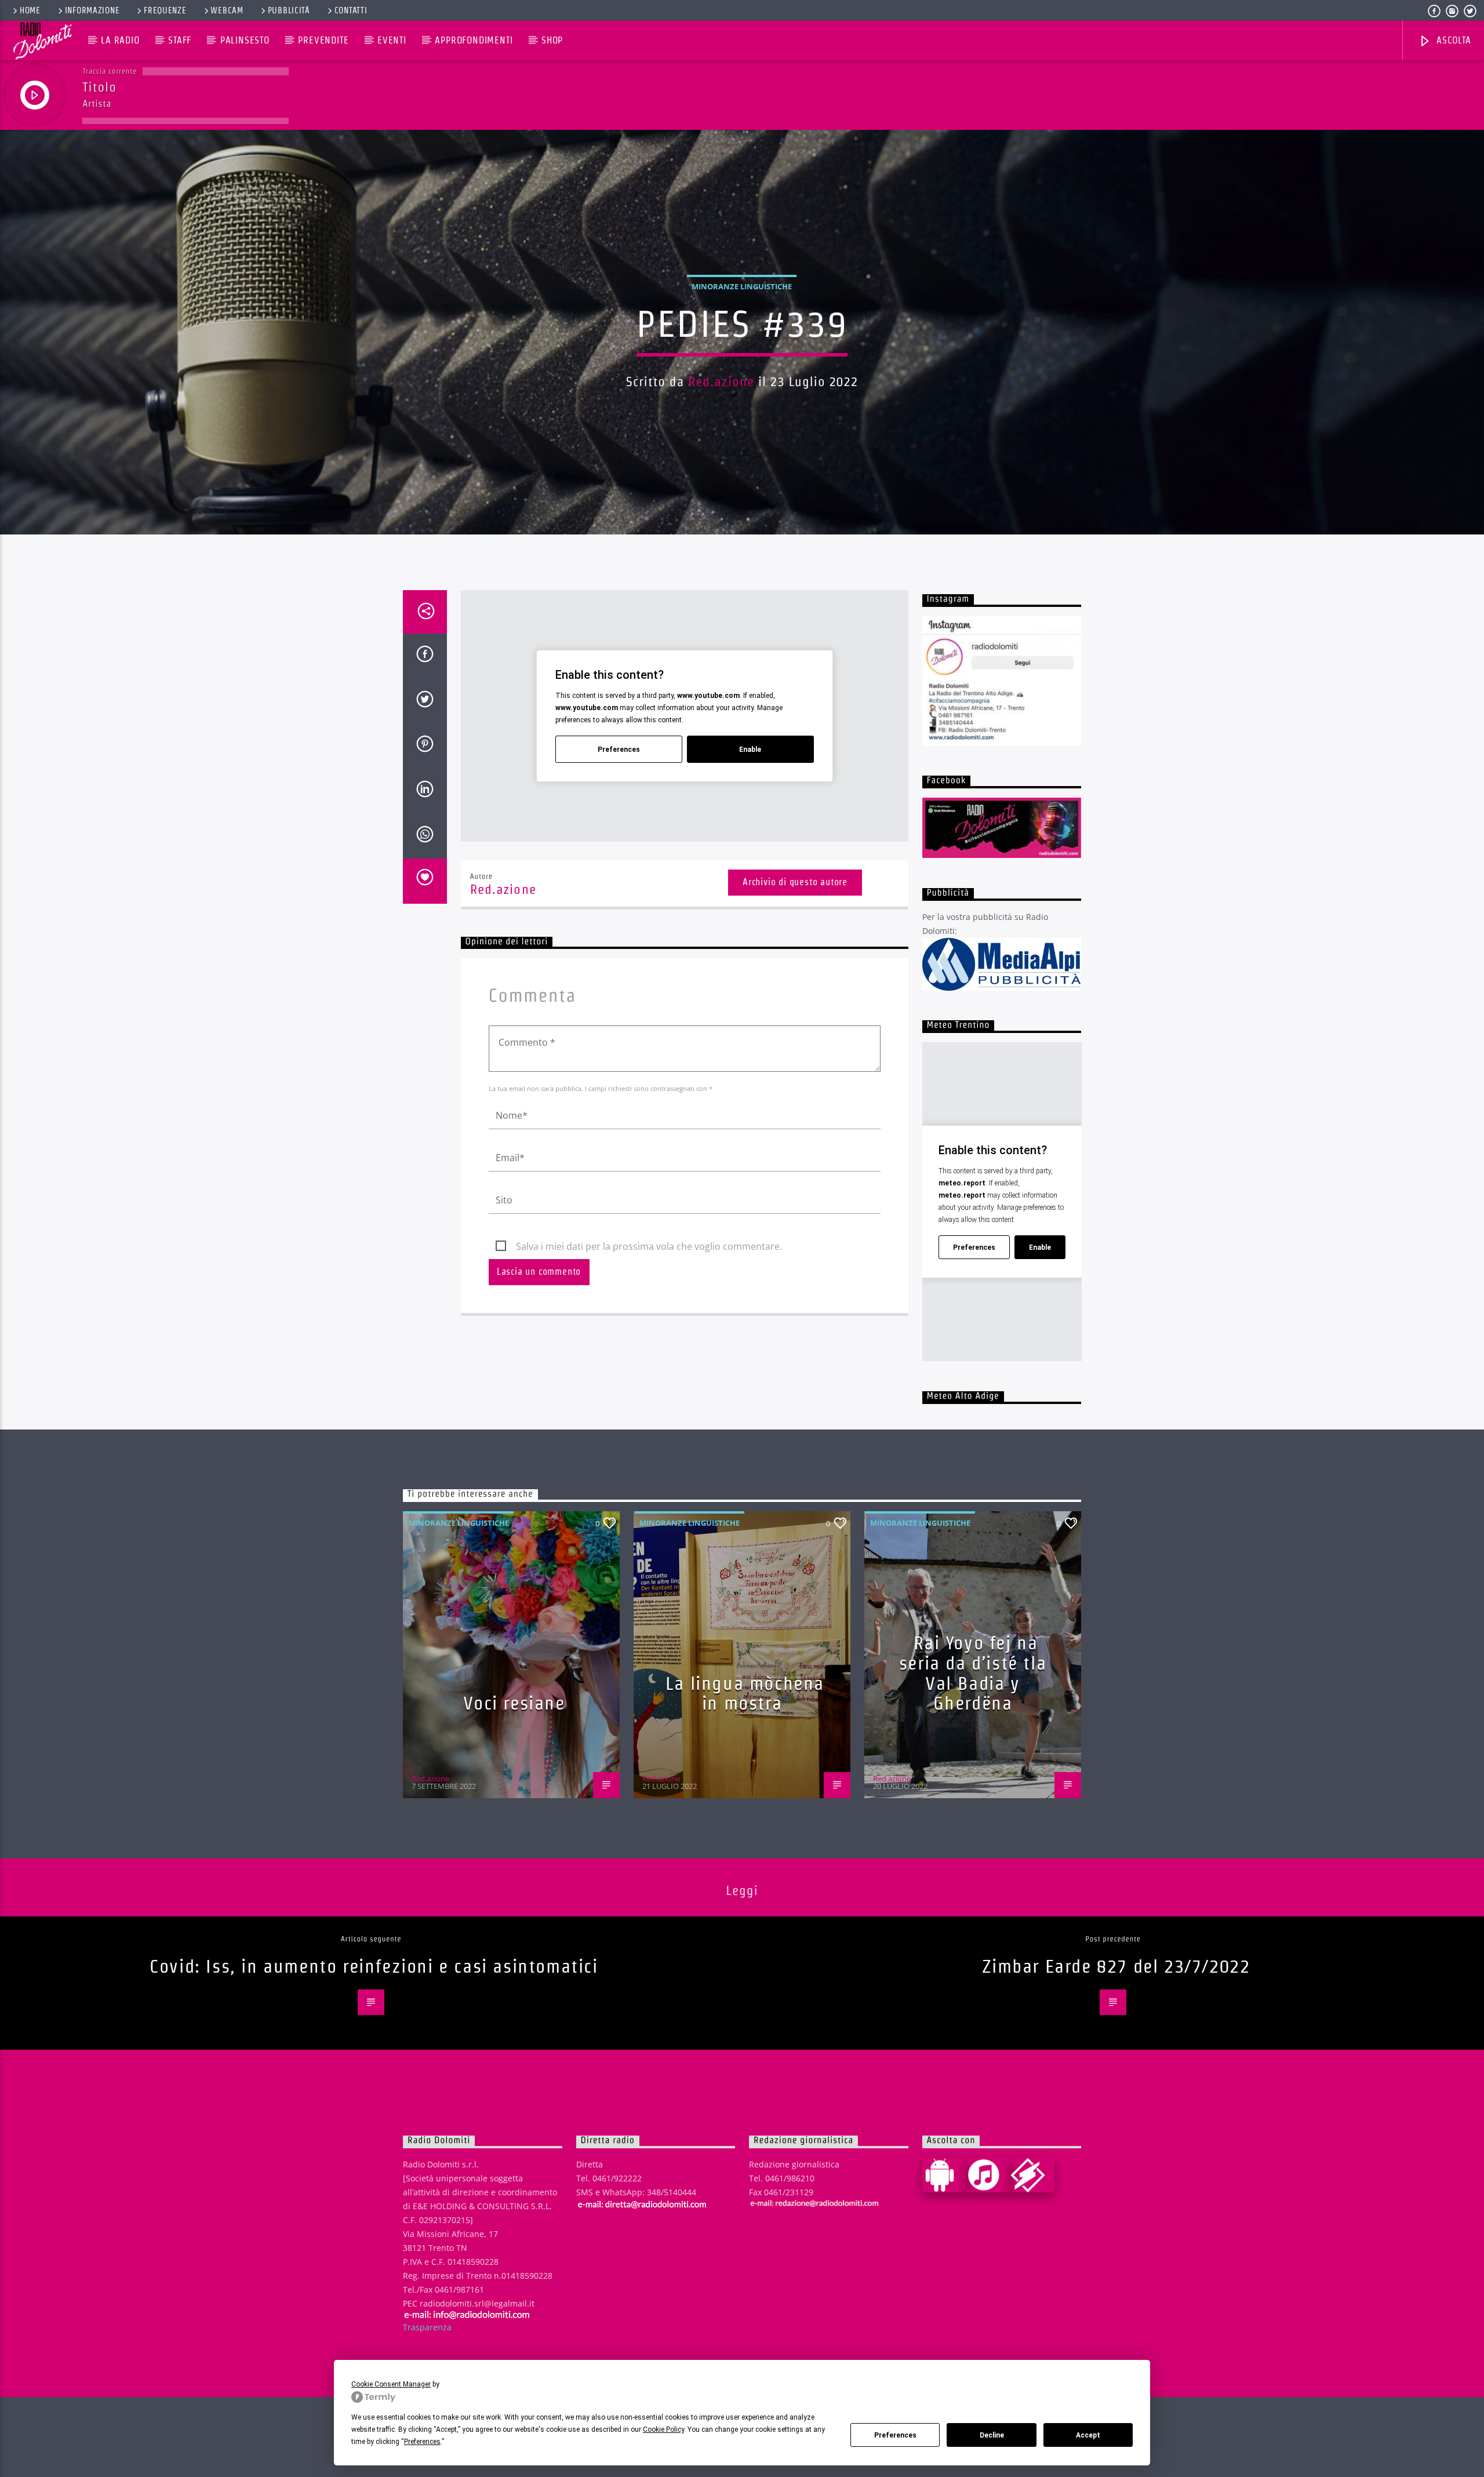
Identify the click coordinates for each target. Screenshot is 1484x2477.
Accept (1088, 2435)
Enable (750, 750)
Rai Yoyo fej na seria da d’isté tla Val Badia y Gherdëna (973, 1673)
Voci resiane (514, 1703)
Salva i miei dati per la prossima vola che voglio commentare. (649, 1246)
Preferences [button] (422, 2442)
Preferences (895, 2435)
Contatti (351, 10)
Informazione (92, 10)
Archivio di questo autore (795, 882)
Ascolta (1452, 40)
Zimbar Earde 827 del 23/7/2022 (1116, 1966)
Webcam (227, 10)
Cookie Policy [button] (663, 2429)
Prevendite (323, 40)
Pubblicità (289, 10)
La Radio (120, 40)
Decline (992, 2435)
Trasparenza (427, 2327)
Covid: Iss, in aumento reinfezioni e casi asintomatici (374, 1966)
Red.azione (721, 381)
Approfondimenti (474, 40)
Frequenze (165, 10)
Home (30, 10)
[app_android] (944, 2175)
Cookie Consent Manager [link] (391, 2384)
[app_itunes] (988, 2175)
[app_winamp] (1032, 2175)
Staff (180, 40)
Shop (552, 40)
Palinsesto (245, 40)
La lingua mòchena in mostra (745, 1693)
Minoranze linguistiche (742, 286)
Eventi (392, 40)
